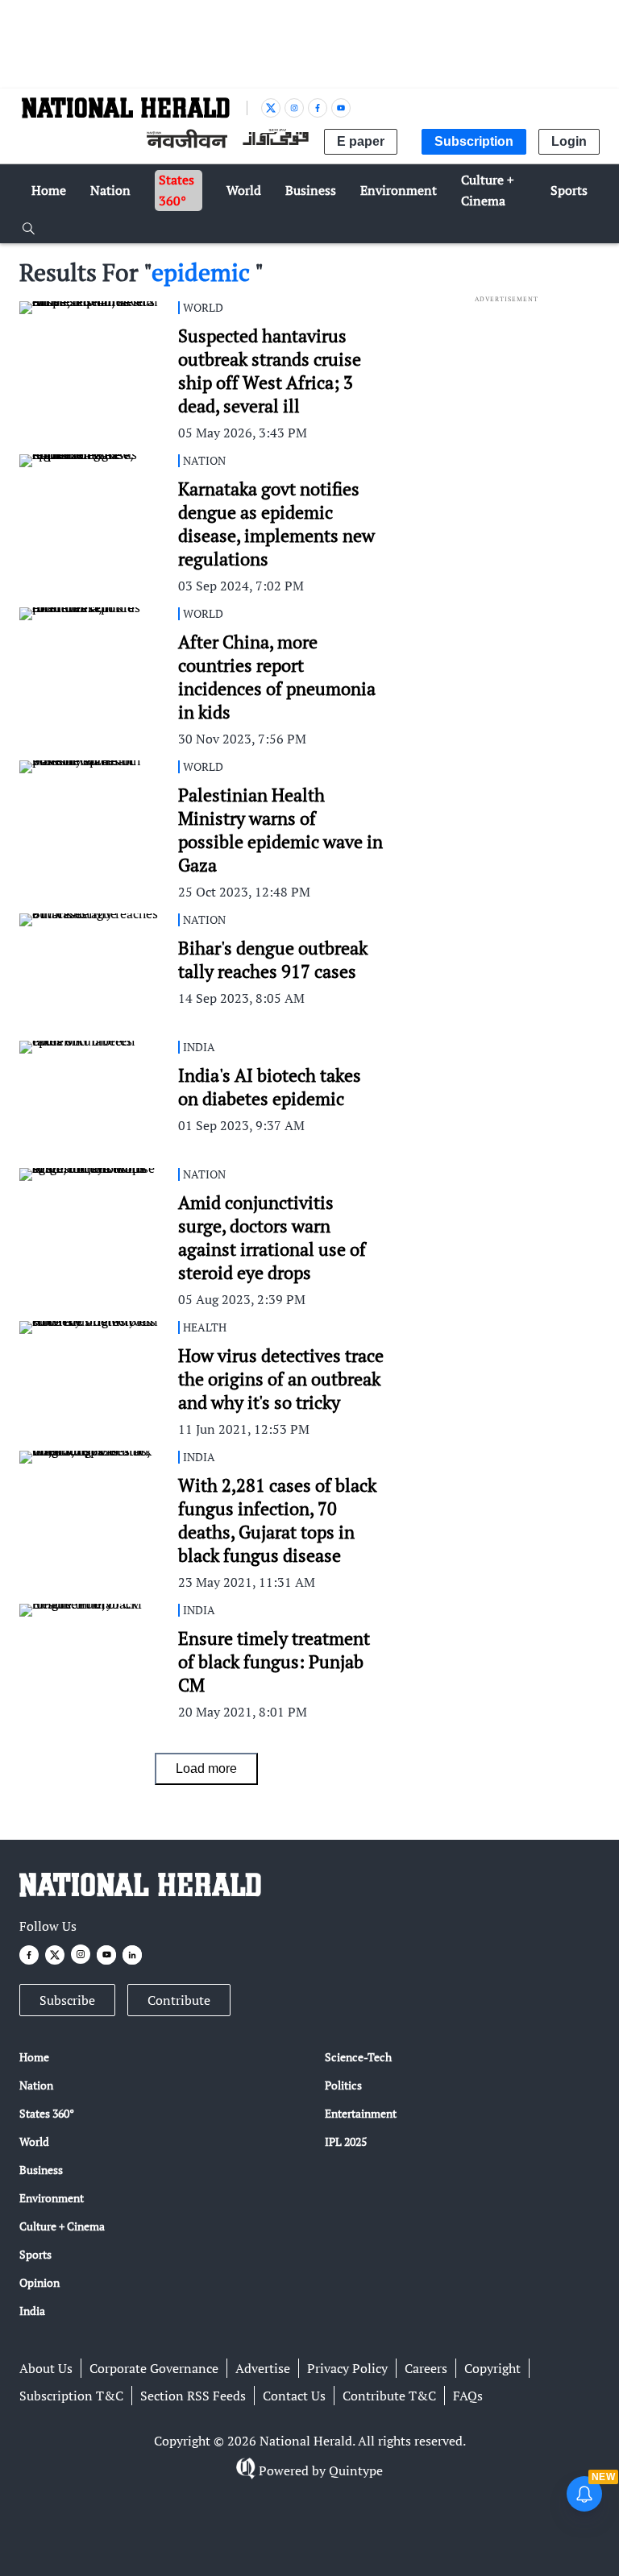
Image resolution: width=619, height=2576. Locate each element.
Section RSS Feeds (193, 2396)
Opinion (39, 2282)
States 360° (47, 2113)
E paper (361, 141)
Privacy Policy (347, 2368)
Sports (35, 2254)
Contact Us (294, 2396)
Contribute (179, 2000)
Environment (52, 2198)
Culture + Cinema (62, 2226)
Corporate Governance (154, 2368)
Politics (343, 2085)
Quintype (356, 2470)
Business (41, 2170)
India (32, 2311)
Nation (36, 2085)
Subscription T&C (71, 2396)
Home (34, 2057)
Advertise (263, 2368)
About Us (46, 2368)
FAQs (468, 2396)
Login (569, 141)
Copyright (492, 2368)
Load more (206, 1768)
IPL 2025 (346, 2141)
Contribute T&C (389, 2396)
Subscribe (67, 2000)
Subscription (474, 141)
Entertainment (361, 2113)
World (34, 2141)
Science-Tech (358, 2057)
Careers (426, 2368)
